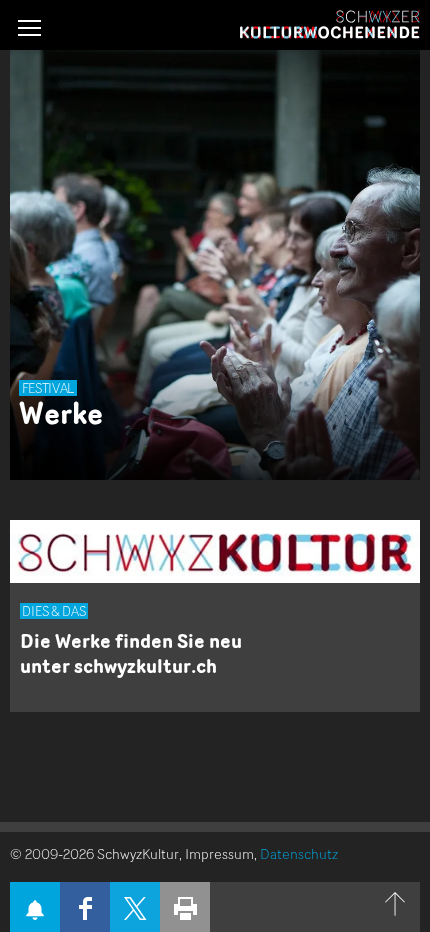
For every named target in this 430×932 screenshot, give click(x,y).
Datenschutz (299, 853)
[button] (29, 27)
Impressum (219, 853)
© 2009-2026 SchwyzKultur (94, 853)
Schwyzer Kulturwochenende (330, 25)
